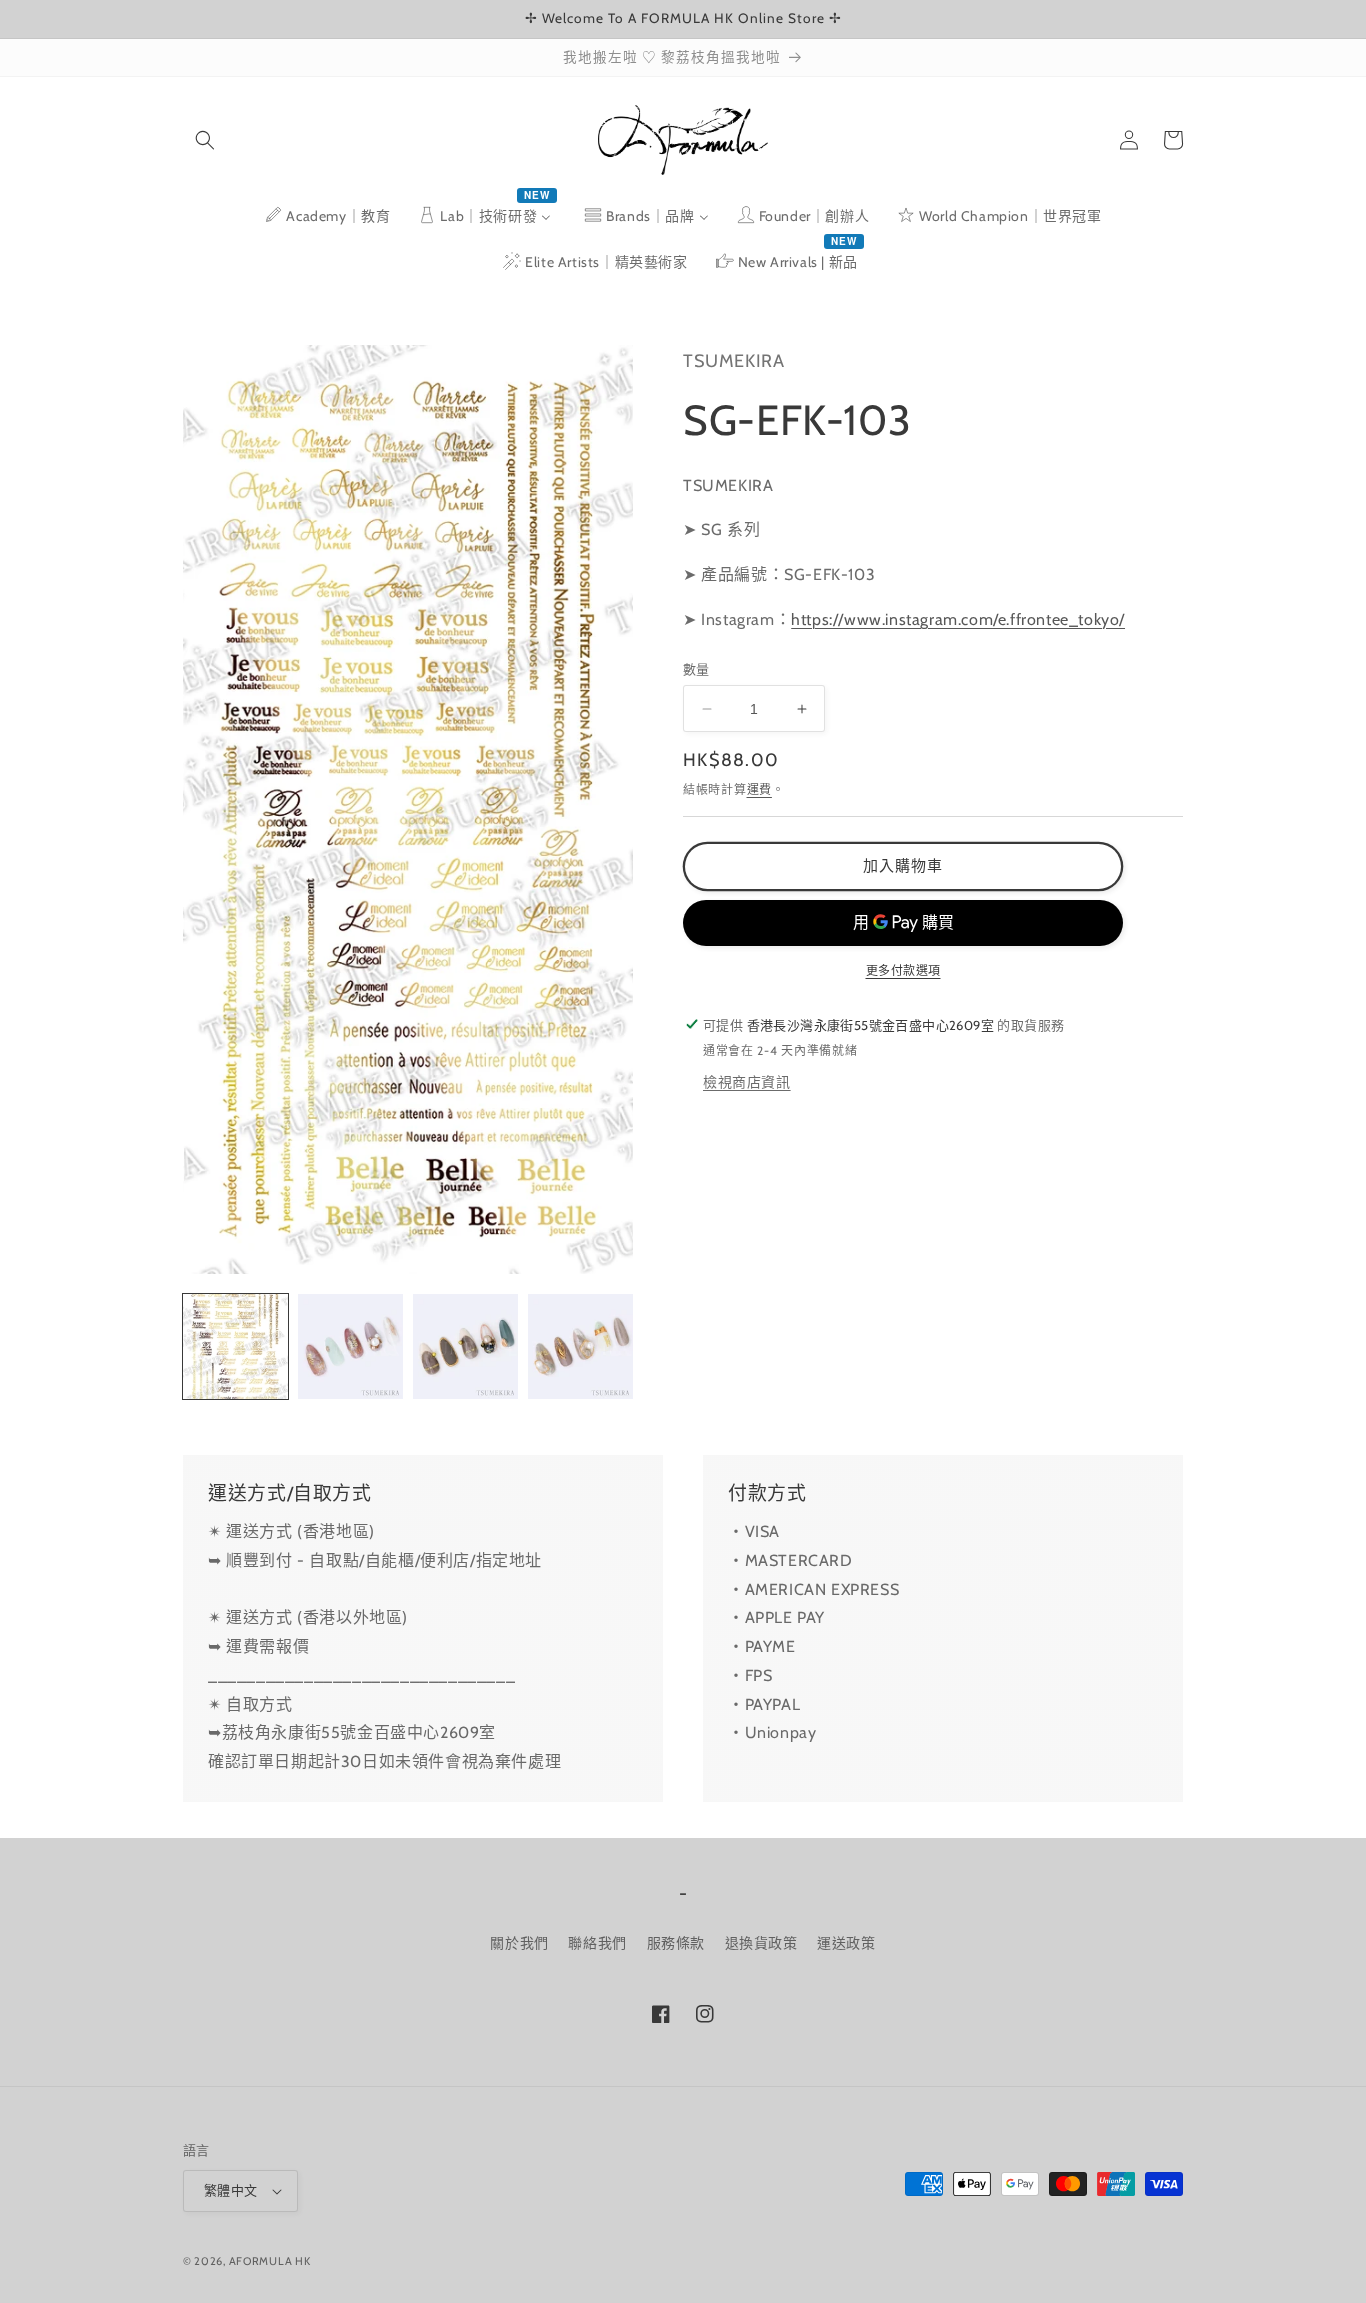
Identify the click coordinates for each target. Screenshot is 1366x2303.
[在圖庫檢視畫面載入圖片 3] (465, 1346)
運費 (759, 789)
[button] (205, 140)
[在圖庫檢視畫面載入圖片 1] (235, 1346)
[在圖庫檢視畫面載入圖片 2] (350, 1346)
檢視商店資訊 (747, 1081)
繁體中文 (231, 2190)
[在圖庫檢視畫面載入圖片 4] (580, 1346)
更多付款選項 (903, 970)
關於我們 (519, 1943)
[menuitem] (327, 216)
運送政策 (846, 1943)
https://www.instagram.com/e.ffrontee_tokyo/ (958, 619)
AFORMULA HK (270, 2261)
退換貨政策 (761, 1943)
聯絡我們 (597, 1943)
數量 (696, 669)
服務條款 (676, 1943)
